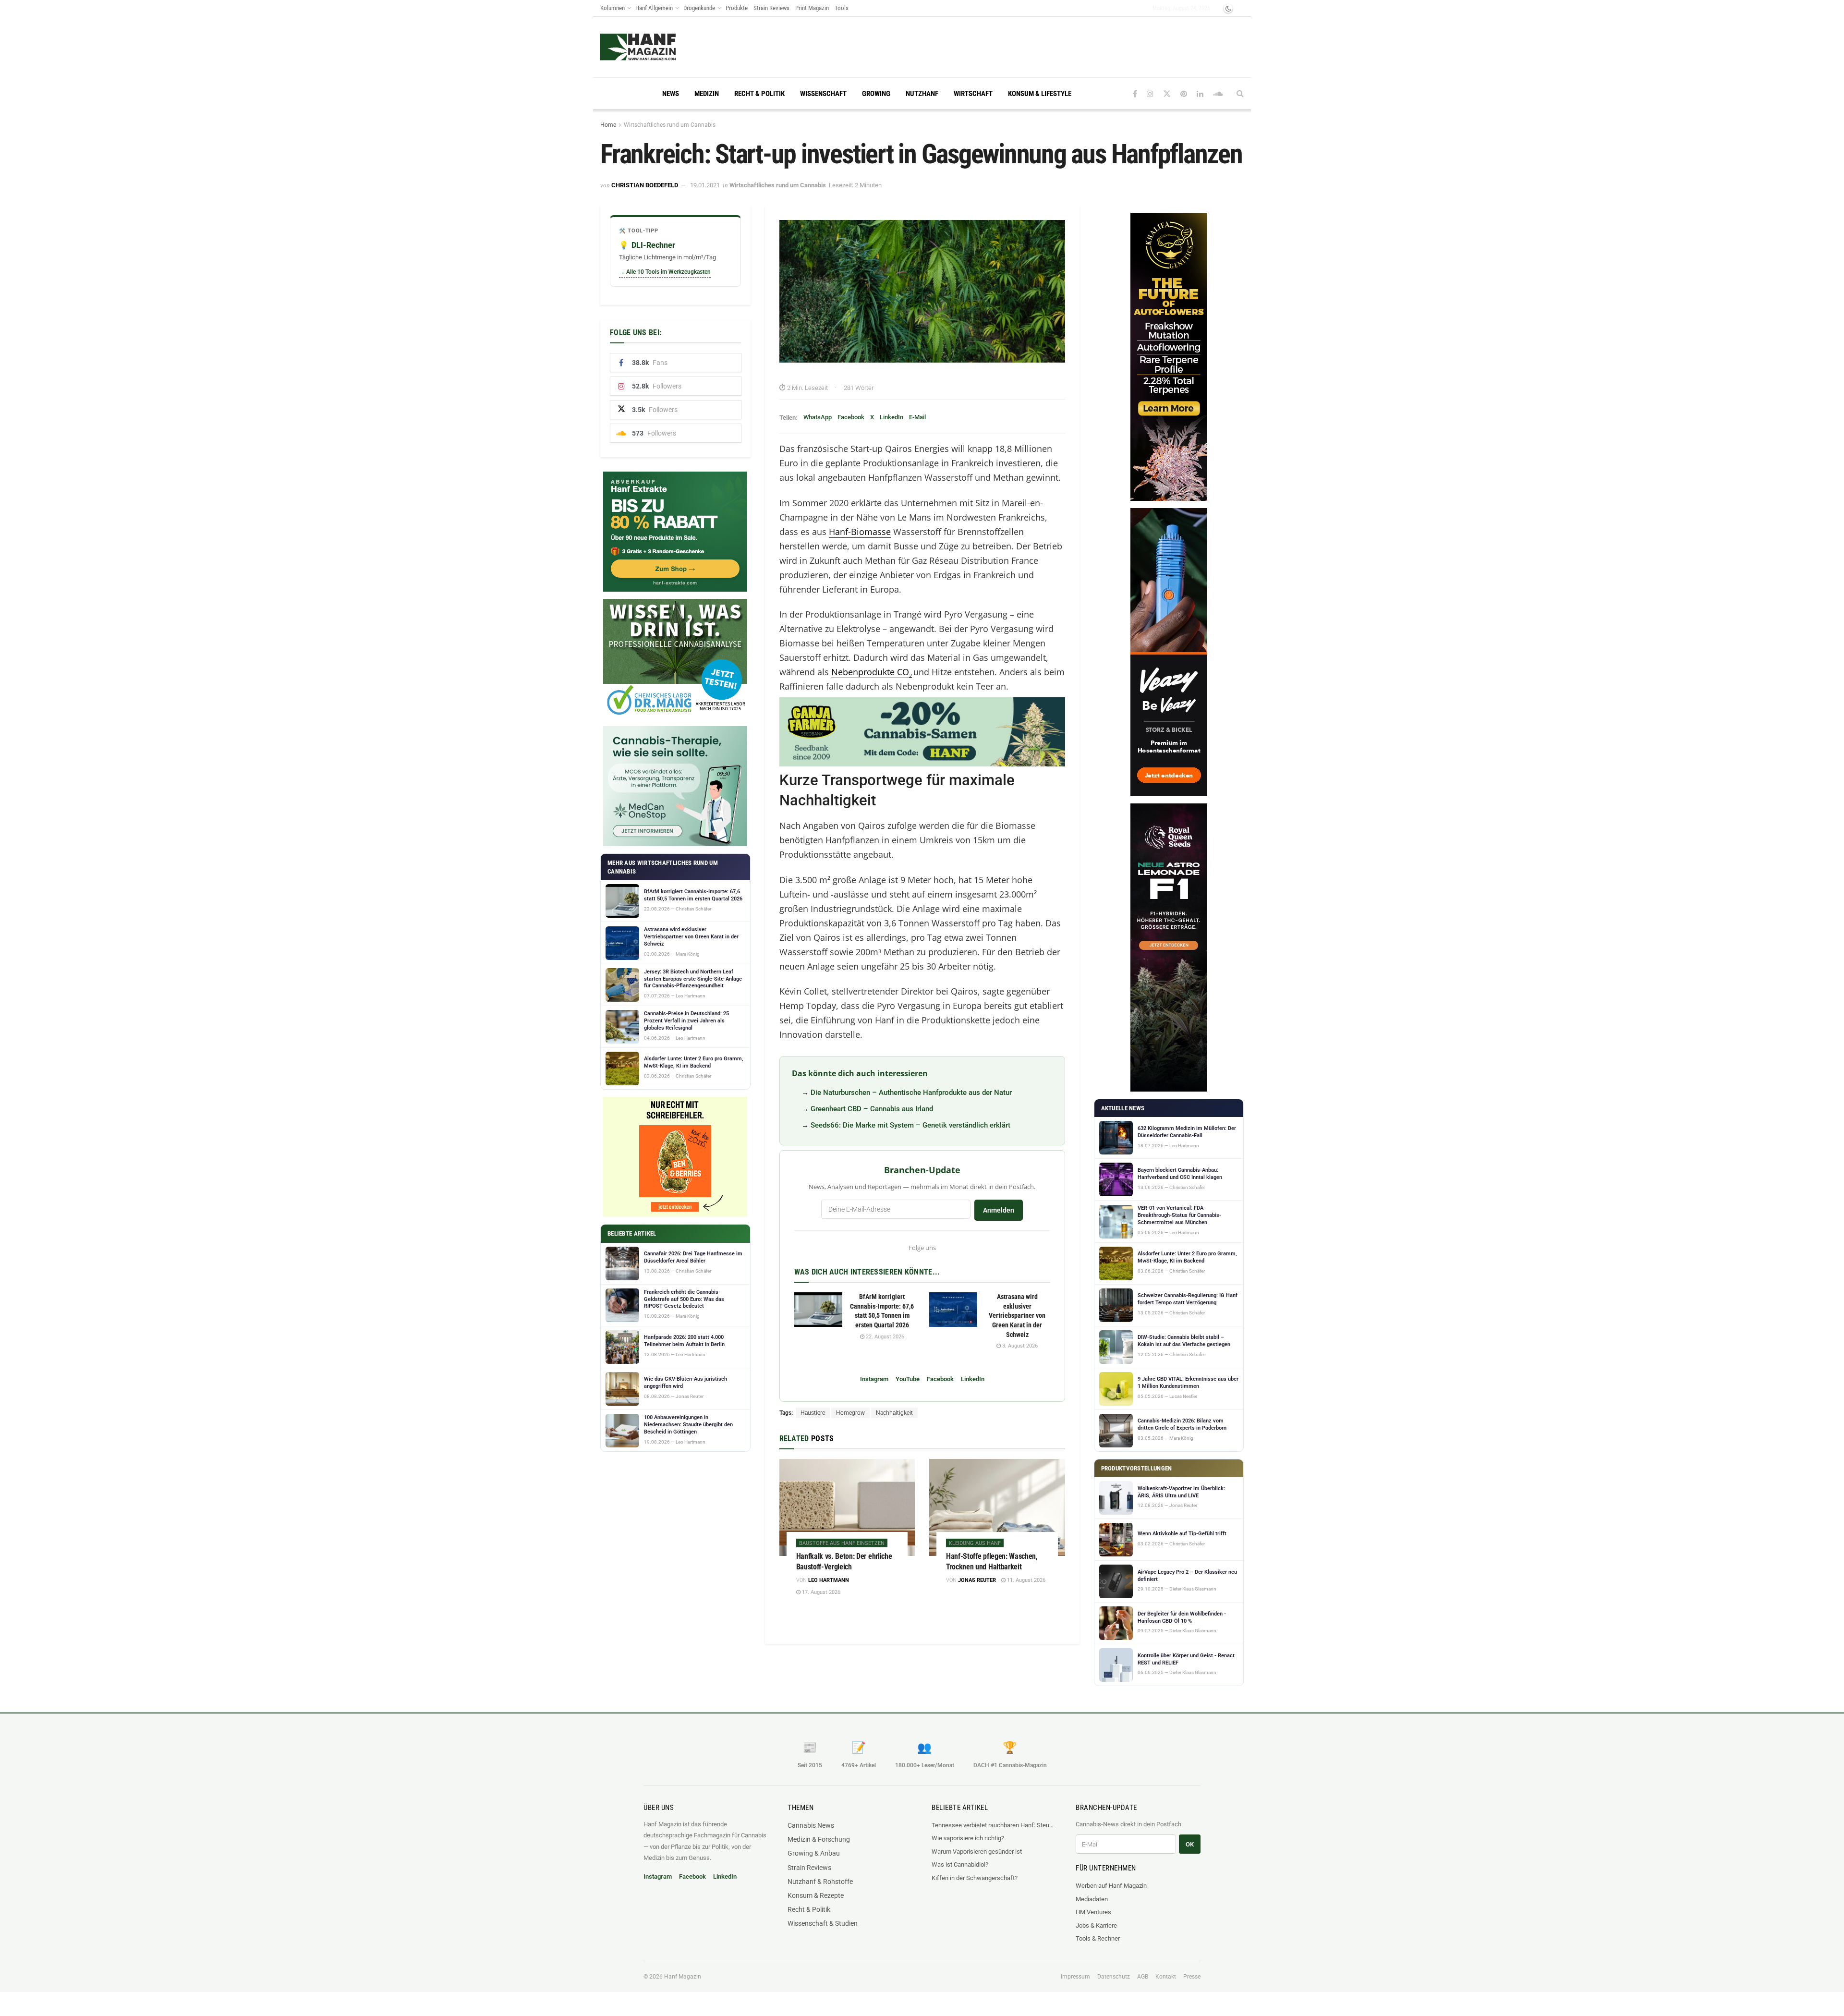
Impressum (1075, 1977)
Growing (876, 94)
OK (1190, 1844)
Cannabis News (811, 1825)
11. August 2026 (1025, 1580)
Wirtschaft (973, 94)
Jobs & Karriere (1096, 1925)
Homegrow (850, 1413)
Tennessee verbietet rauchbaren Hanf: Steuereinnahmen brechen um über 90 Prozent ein (994, 1825)
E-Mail (917, 417)
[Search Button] (1240, 94)
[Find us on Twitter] (1167, 94)
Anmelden (999, 1210)
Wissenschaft (823, 94)
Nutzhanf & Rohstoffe (820, 1882)
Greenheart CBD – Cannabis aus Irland (872, 1109)
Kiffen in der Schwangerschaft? (975, 1878)
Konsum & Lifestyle (1040, 94)
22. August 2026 (884, 1337)
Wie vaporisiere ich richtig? (968, 1838)
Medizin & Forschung (819, 1839)
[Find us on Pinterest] (1184, 94)
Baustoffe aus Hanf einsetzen (842, 1543)
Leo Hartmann (829, 1580)
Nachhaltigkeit (894, 1413)
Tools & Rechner (1098, 1938)
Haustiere (813, 1413)
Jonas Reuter (977, 1580)
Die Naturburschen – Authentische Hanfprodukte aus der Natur (911, 1093)
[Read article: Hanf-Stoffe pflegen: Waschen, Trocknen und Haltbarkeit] (997, 1507)
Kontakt (1166, 1977)
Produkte (737, 8)
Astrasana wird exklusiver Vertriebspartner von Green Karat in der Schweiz (1017, 1315)
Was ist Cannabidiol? (960, 1864)
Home (608, 125)
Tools (842, 8)
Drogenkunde (699, 8)
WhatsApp (818, 417)
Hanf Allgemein (654, 8)
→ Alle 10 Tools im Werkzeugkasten (665, 272)
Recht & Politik (759, 94)
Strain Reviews (771, 8)
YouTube (908, 1379)
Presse (1192, 1977)
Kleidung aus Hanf (975, 1543)
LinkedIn (892, 417)
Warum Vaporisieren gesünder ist (977, 1852)
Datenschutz (1114, 1977)
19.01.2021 (705, 185)
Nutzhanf (922, 94)
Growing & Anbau (814, 1853)
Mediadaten (1092, 1899)
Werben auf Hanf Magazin (1111, 1886)
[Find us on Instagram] (1150, 94)
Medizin (707, 94)
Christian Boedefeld (645, 185)
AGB (1143, 1977)
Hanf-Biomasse (860, 532)
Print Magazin (812, 8)
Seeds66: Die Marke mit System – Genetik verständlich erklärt (910, 1125)
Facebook (851, 417)
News (671, 94)
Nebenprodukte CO (872, 672)
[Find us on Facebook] (1135, 94)
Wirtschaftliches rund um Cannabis (670, 125)
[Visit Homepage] (638, 47)
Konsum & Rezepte (816, 1895)
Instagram (874, 1379)
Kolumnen (613, 8)
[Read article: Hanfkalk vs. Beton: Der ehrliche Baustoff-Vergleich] (847, 1507)
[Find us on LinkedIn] (1200, 94)
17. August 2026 (820, 1592)
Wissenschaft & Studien (823, 1923)
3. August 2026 (1019, 1346)
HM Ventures (1093, 1912)
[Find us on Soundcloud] (1218, 94)
